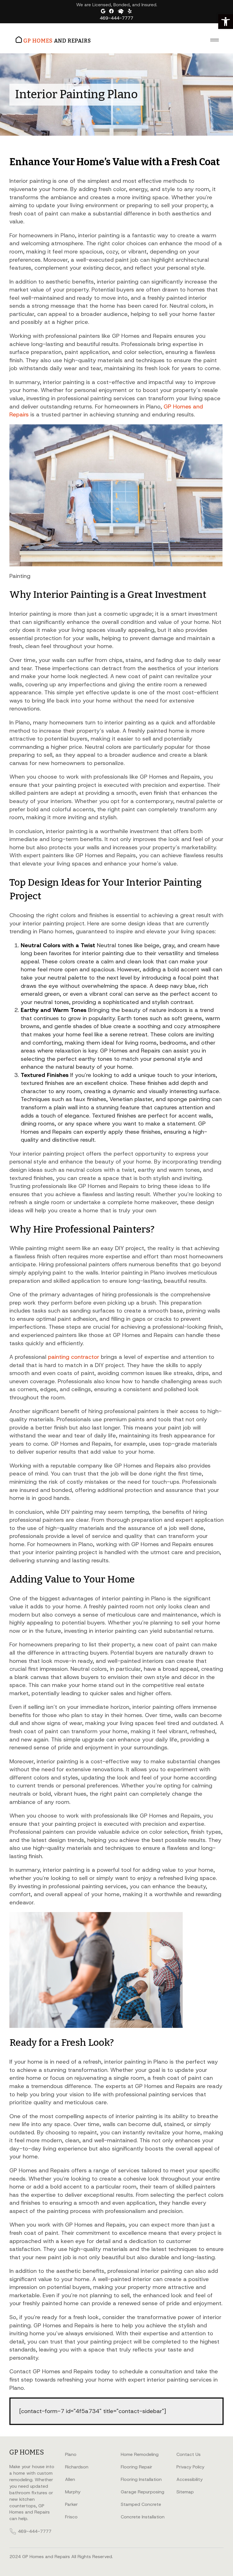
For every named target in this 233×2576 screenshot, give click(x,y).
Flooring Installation (141, 2479)
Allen (70, 2479)
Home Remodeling (140, 2454)
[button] (226, 22)
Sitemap (185, 2492)
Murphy (73, 2492)
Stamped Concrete (141, 2504)
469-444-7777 (116, 18)
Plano (71, 2454)
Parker (71, 2504)
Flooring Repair (137, 2467)
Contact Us (189, 2454)
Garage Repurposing (142, 2492)
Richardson (77, 2467)
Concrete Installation (143, 2517)
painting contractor (74, 1357)
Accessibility (190, 2479)
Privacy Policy (190, 2467)
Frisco (71, 2517)
